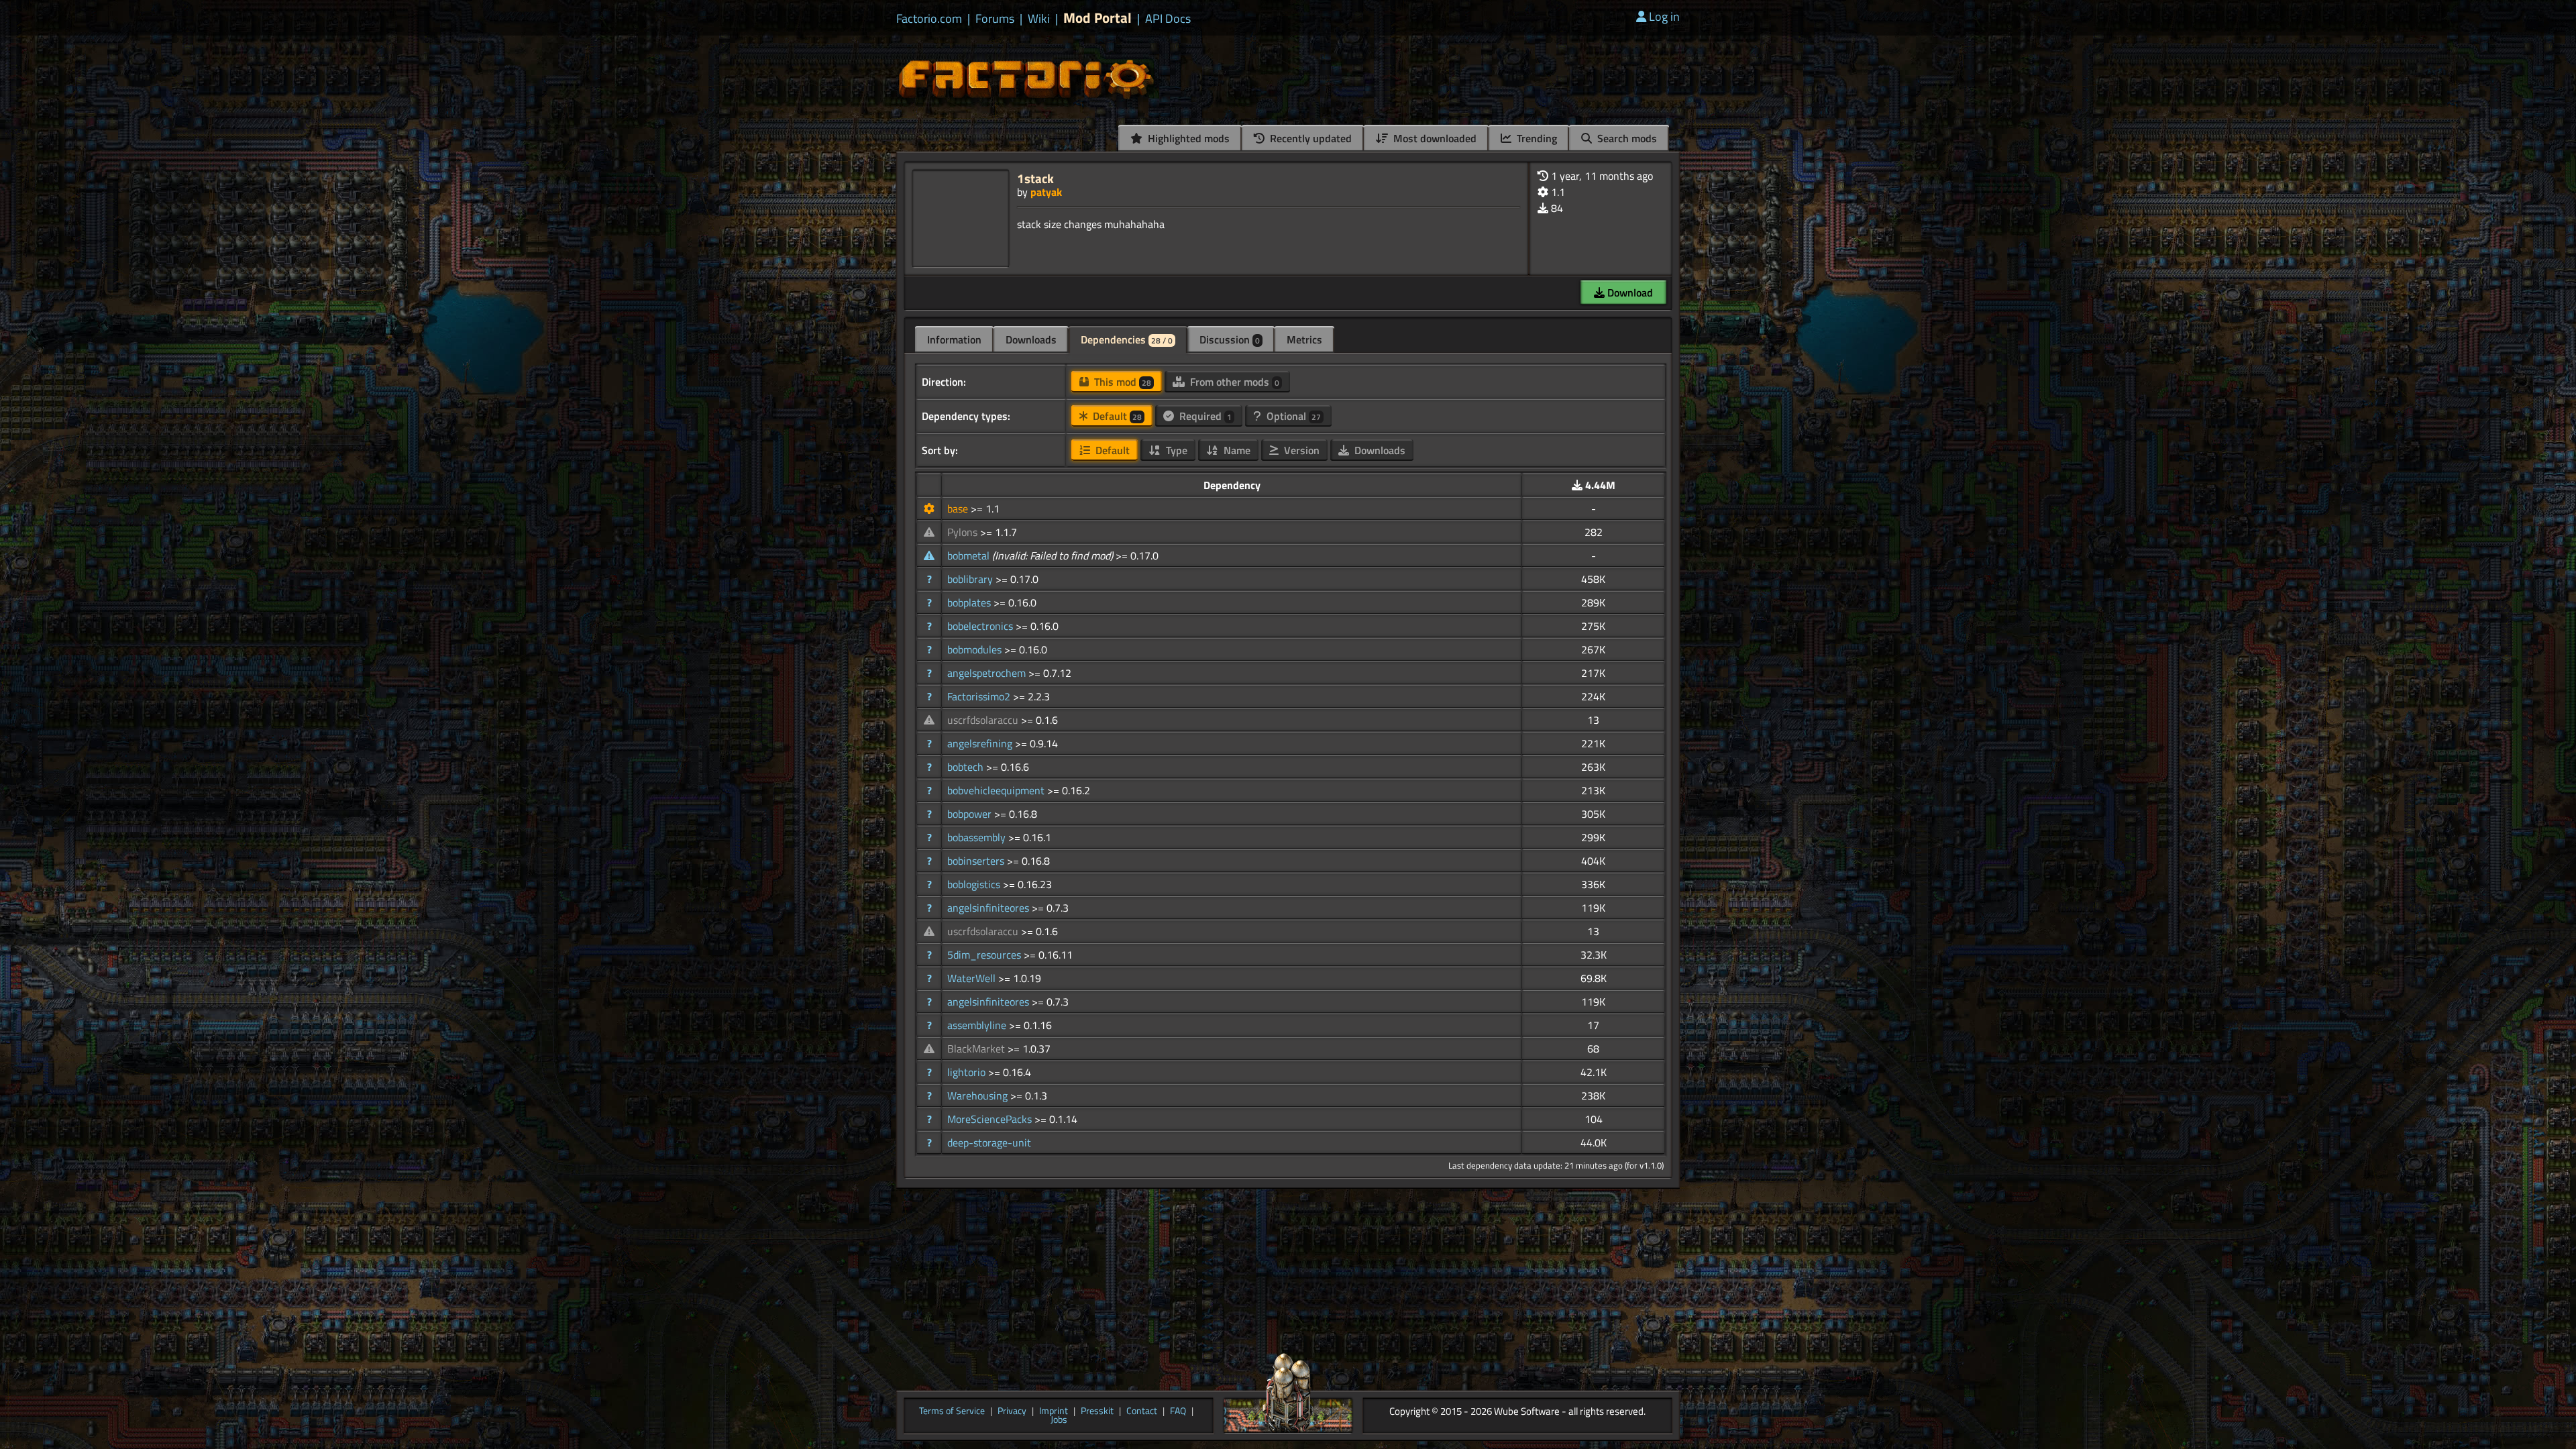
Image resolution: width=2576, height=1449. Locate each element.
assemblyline (978, 1025)
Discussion (1230, 339)
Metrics (1304, 339)
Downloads (1031, 339)
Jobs (1059, 1420)
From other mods (1233, 382)
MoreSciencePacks (991, 1119)
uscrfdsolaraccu (984, 720)
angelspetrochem (988, 673)
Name (1236, 450)
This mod (1121, 382)
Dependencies (1127, 339)
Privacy (1012, 1411)
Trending (1536, 138)
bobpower (971, 814)
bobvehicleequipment (997, 790)
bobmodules (976, 649)
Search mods (1626, 138)
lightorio (968, 1072)
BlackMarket (977, 1049)
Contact (1142, 1411)
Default (1116, 416)
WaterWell (973, 978)
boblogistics (975, 884)
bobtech (967, 767)
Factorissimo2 (980, 696)
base (959, 508)
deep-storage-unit (989, 1142)
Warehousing (979, 1095)
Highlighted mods (1187, 138)
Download (1629, 292)
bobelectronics (981, 626)
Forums (995, 19)
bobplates (970, 602)
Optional (1292, 416)
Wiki (1039, 19)
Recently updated (1309, 138)
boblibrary (971, 579)
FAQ (1178, 1411)
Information (954, 339)
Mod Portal (1097, 18)
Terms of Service (952, 1411)
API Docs (1168, 19)
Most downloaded (1434, 138)
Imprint (1054, 1411)
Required (1204, 416)
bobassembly (978, 837)
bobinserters (977, 861)
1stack (1035, 178)
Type (1175, 450)
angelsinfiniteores (989, 908)
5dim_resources (985, 955)
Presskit (1097, 1411)
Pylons (964, 532)
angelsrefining (981, 743)
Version (1300, 450)
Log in (1664, 16)
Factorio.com (929, 19)
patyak (1046, 192)
